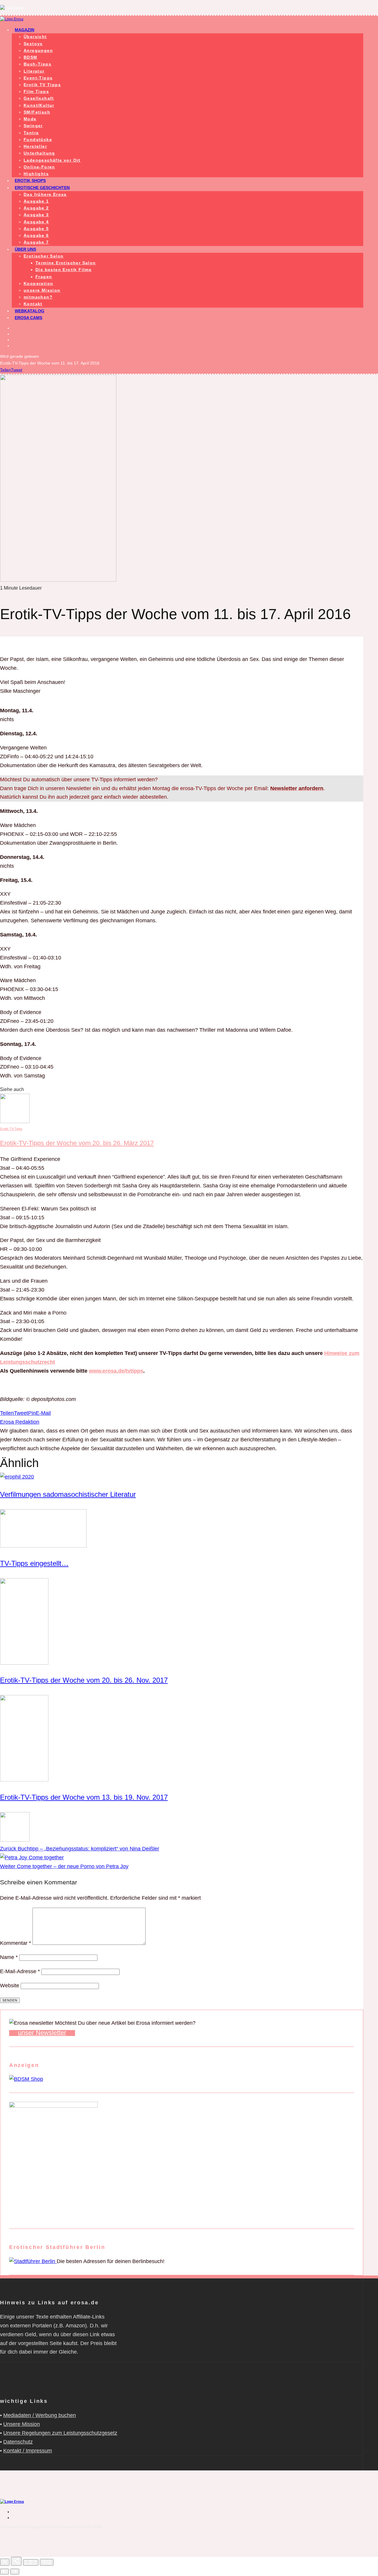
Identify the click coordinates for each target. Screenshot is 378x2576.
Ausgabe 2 (36, 208)
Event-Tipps (38, 78)
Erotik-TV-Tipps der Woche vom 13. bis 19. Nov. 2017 (84, 1797)
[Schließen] (5, 2562)
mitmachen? (38, 297)
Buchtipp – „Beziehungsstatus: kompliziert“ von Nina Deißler (80, 1849)
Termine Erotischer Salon (66, 263)
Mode (30, 119)
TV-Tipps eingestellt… (34, 1563)
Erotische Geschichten (42, 188)
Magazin (25, 30)
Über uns (25, 249)
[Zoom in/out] (47, 2562)
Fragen (44, 277)
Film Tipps (36, 91)
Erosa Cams (28, 318)
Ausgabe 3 (36, 215)
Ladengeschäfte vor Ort (52, 160)
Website (10, 1986)
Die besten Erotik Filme (63, 270)
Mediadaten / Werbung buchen (40, 2415)
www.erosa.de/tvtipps (116, 1371)
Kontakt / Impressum (28, 2451)
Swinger (33, 126)
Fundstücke (38, 140)
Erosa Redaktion (20, 1422)
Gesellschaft (39, 98)
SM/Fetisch (37, 112)
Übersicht (35, 37)
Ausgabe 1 (36, 201)
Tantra (31, 133)
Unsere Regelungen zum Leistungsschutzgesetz (60, 2433)
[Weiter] (15, 2572)
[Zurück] (4, 2572)
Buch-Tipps (38, 64)
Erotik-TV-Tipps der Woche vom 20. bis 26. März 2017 (77, 1143)
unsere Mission (42, 290)
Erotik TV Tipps (42, 85)
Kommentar (16, 1943)
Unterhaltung (39, 153)
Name (9, 1957)
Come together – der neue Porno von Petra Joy (64, 1866)
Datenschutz (18, 2442)
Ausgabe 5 (36, 229)
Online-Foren (39, 167)
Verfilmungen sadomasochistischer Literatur (68, 1494)
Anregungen (38, 50)
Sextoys (33, 44)
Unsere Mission (22, 2424)
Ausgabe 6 (36, 235)
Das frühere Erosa (45, 194)
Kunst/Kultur (39, 105)
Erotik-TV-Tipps (11, 1129)
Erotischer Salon (44, 256)
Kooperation (38, 283)
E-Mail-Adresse (20, 1971)
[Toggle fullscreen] (31, 2562)
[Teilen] (16, 2561)
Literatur (34, 71)
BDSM (31, 57)
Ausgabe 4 (36, 222)
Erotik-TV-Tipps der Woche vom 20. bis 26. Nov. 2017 (84, 1680)
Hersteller (35, 146)
